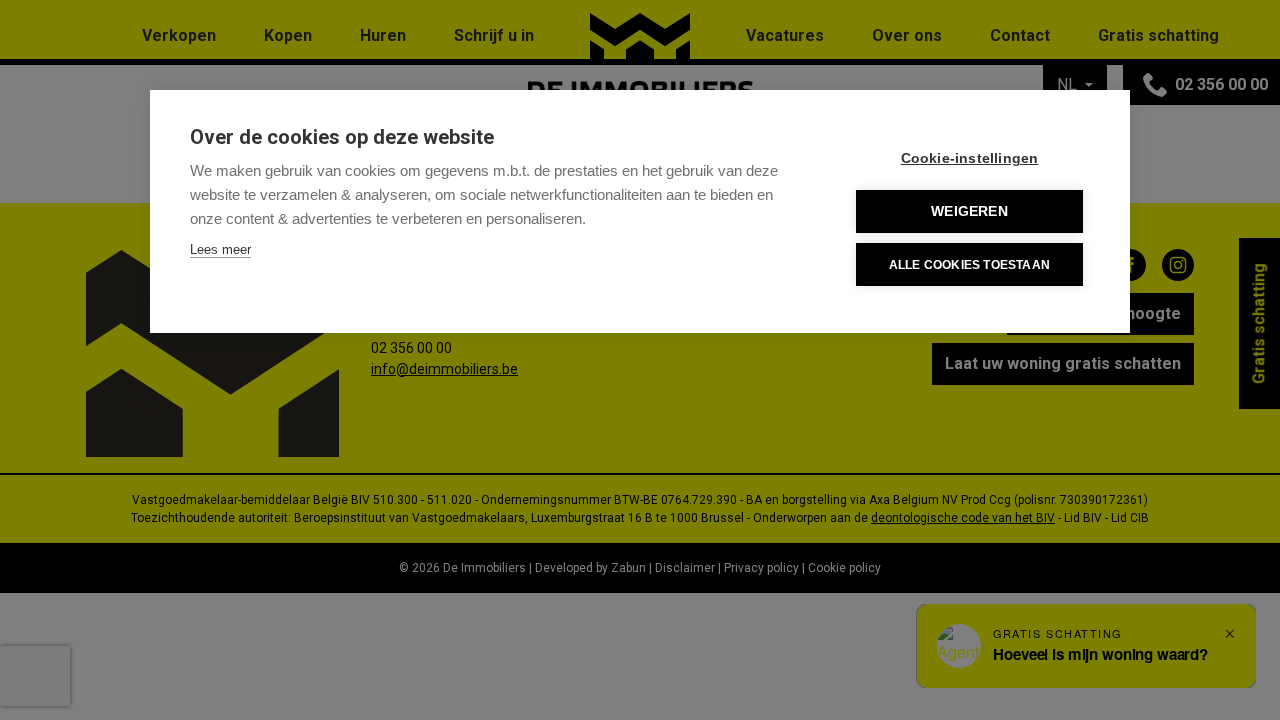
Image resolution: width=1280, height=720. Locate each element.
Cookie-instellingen (970, 158)
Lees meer (220, 249)
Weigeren (969, 211)
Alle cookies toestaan (969, 265)
